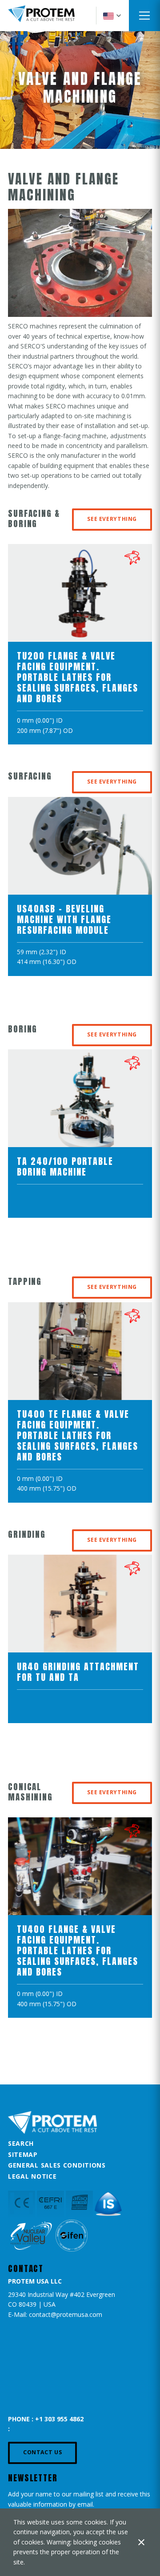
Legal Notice (32, 2176)
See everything (112, 519)
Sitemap (23, 2154)
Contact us (42, 2452)
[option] (80, 649)
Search (21, 2143)
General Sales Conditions (57, 2165)
